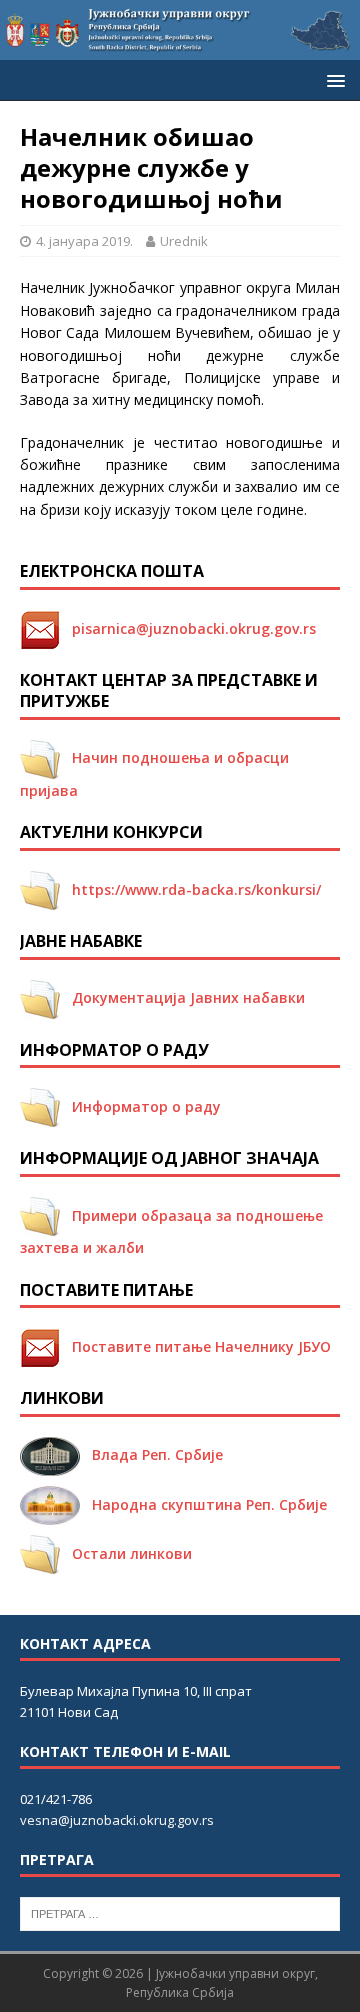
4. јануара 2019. (84, 241)
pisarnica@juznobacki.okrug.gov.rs (188, 628)
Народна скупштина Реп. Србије (203, 1504)
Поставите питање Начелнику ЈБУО (195, 1346)
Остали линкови (126, 1553)
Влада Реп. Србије (151, 1454)
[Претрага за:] (180, 1912)
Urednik (184, 241)
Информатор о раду (140, 1106)
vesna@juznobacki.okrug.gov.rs (117, 1820)
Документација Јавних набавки (182, 997)
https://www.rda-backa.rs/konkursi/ (190, 889)
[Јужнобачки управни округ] (180, 48)
